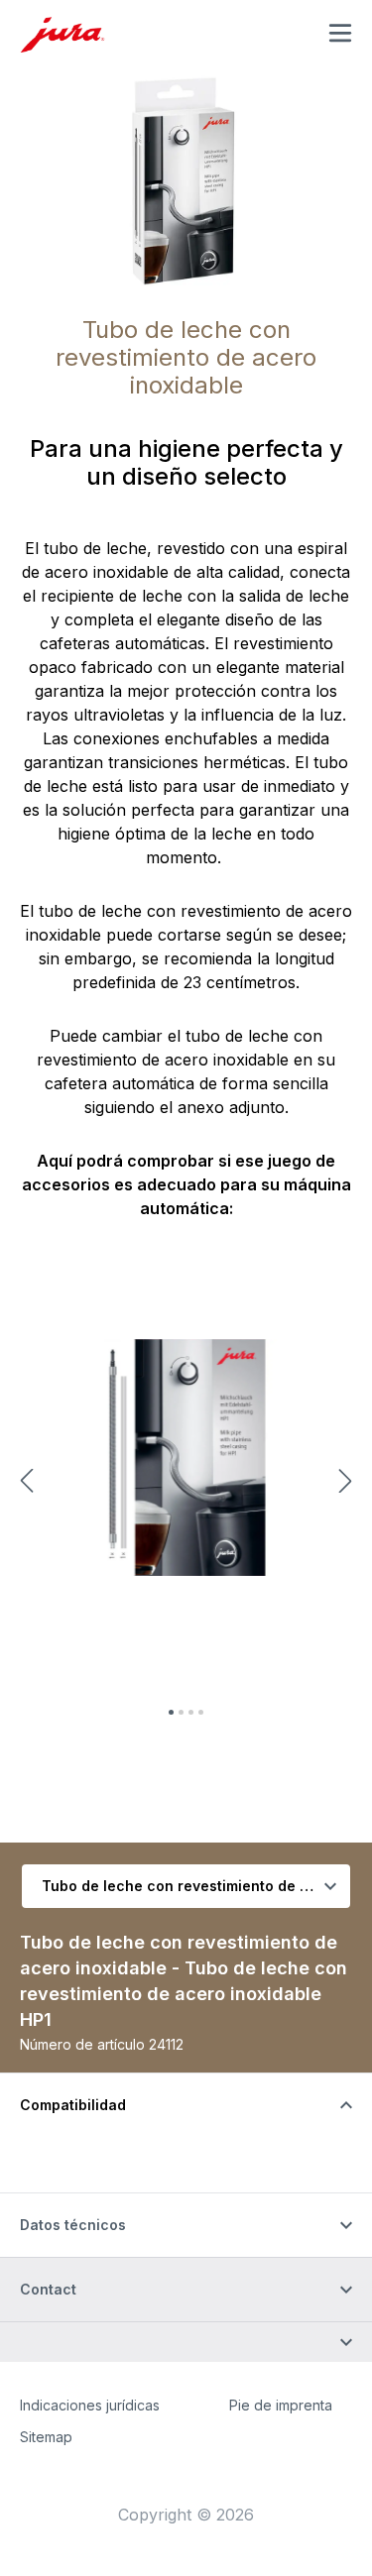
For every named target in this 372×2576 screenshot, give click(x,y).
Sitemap (46, 2437)
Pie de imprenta (281, 2405)
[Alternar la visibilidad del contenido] (186, 2342)
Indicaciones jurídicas (90, 2405)
